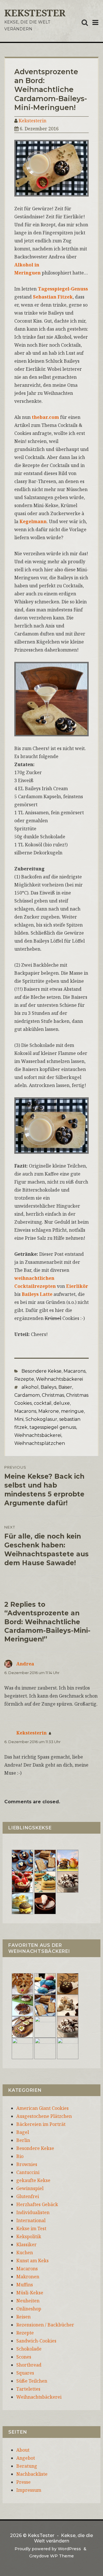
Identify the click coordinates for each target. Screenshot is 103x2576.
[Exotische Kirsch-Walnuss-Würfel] (68, 2005)
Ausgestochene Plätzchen (44, 2116)
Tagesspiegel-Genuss (63, 289)
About (23, 2450)
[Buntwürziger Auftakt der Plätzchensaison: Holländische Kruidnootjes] (45, 1983)
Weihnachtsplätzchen (40, 1443)
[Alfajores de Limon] (45, 2026)
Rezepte (24, 1379)
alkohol (30, 1387)
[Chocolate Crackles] (68, 1882)
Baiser (65, 1387)
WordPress (69, 2549)
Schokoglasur (41, 1419)
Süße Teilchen (32, 2381)
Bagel (23, 2132)
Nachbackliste (32, 2474)
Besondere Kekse (41, 1371)
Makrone (49, 1411)
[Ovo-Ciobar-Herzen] (45, 1903)
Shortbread (29, 2365)
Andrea (25, 1664)
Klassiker (26, 2245)
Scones (24, 2357)
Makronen (28, 2277)
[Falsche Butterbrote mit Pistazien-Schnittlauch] (22, 2026)
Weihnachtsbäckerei (60, 1379)
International (31, 2220)
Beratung (27, 2466)
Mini (19, 1419)
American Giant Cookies (42, 2108)
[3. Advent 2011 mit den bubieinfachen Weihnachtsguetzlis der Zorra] (22, 2005)
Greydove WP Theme (51, 2556)
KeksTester (35, 13)
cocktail (43, 1403)
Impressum (29, 2490)
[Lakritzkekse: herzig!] (45, 1882)
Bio (20, 2156)
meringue (72, 1411)
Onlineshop (29, 2309)
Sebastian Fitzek (53, 297)
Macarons (75, 1371)
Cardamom (27, 1395)
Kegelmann (33, 521)
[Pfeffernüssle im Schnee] (45, 2048)
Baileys (48, 1387)
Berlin (23, 2140)
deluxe (62, 1403)
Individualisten (33, 2212)
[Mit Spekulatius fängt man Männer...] (45, 1860)
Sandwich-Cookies (36, 2341)
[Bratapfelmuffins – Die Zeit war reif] (68, 2048)
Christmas (53, 1395)
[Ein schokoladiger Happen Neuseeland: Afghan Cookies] (22, 1860)
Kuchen (25, 2253)
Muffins (25, 2285)
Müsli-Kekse (30, 2293)
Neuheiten (28, 2301)
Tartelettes (28, 2389)
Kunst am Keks (32, 2261)
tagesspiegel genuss (53, 1427)
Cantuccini (28, 2172)
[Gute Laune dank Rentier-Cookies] (22, 1983)
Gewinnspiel (30, 2188)
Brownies (27, 2164)
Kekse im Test (31, 2228)
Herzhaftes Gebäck (37, 2204)
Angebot (26, 2458)
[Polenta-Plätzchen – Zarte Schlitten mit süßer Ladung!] (22, 2048)
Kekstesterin (32, 121)
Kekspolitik (29, 2236)
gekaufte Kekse (33, 2180)
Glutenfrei (28, 2196)
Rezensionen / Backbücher (45, 2325)
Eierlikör (77, 1286)
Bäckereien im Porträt (41, 2124)
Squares (25, 2373)
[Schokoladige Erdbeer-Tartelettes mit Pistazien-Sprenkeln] (22, 1882)
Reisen (23, 2317)
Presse (23, 2482)
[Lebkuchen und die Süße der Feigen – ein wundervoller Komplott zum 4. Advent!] (68, 1983)
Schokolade (29, 2349)
